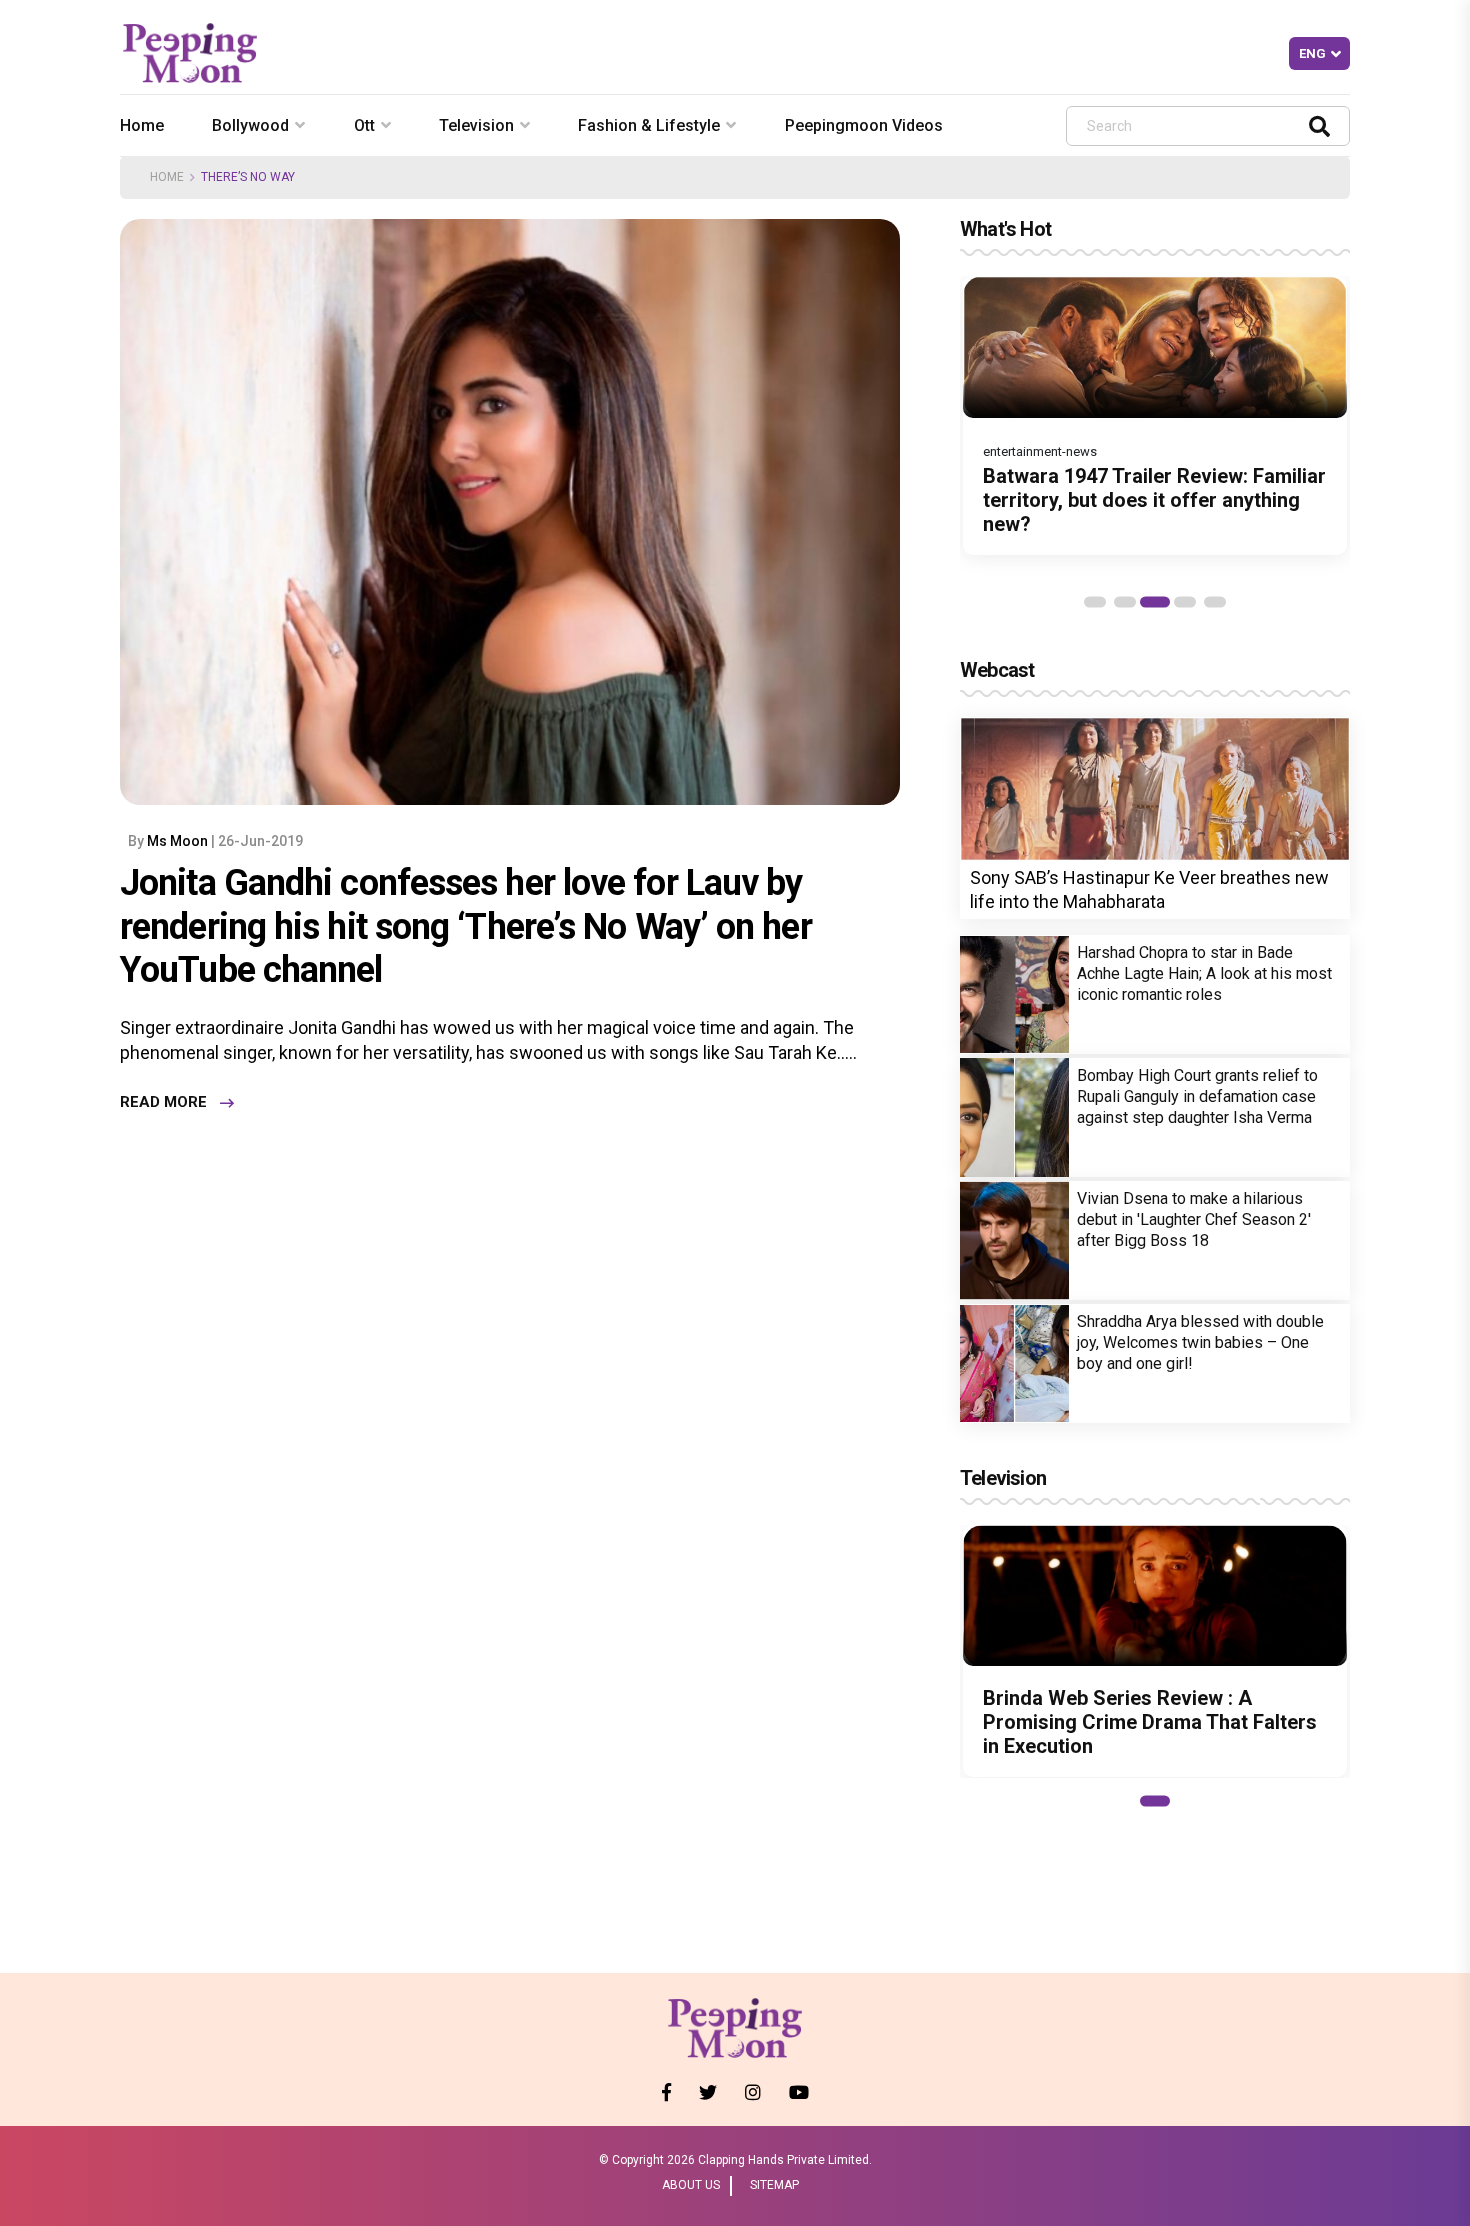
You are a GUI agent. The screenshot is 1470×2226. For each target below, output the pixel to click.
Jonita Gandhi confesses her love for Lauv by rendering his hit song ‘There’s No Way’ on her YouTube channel (466, 926)
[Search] (1319, 125)
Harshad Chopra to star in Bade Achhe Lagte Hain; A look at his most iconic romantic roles (1204, 973)
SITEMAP (774, 2185)
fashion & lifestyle (649, 125)
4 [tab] (1185, 602)
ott (364, 125)
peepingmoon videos (864, 125)
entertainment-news (1040, 451)
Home (142, 125)
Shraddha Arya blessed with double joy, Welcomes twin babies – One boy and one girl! (1200, 1342)
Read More (163, 1103)
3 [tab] (1155, 602)
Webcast (997, 670)
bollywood (250, 125)
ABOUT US (691, 2185)
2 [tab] (1125, 602)
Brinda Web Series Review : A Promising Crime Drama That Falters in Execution (1150, 1723)
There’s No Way (248, 177)
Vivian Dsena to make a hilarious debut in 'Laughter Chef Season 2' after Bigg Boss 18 (1194, 1219)
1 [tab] (1095, 602)
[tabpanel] (1155, 415)
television (476, 125)
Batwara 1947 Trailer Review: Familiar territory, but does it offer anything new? (1154, 500)
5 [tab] (1215, 602)
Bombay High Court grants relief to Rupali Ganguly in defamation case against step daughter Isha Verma (1197, 1096)
